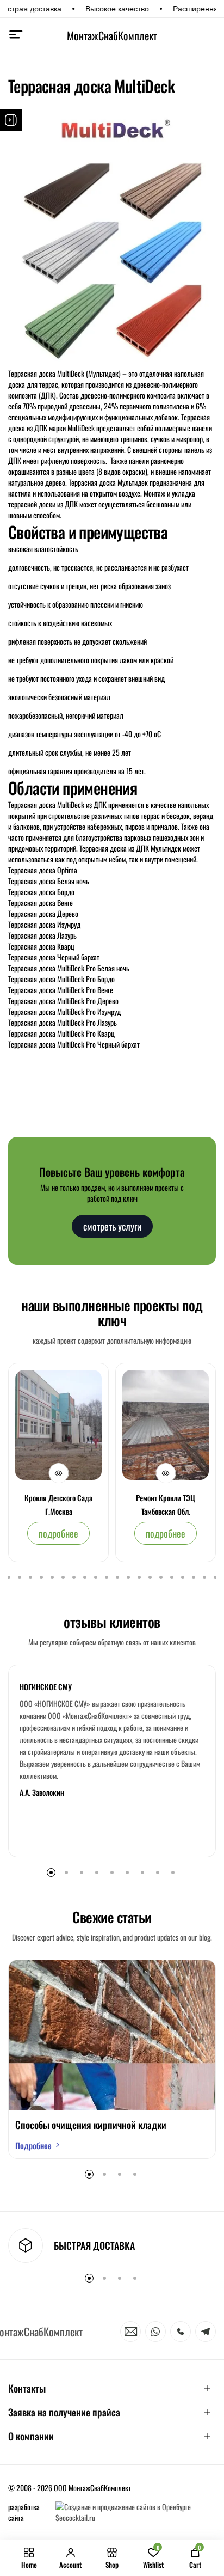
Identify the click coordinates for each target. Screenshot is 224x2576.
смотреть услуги (112, 1226)
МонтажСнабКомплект (112, 35)
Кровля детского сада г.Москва (58, 1504)
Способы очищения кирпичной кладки (91, 2125)
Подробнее (33, 2145)
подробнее (58, 1533)
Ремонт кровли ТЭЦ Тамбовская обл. (166, 1504)
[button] (9, 1577)
